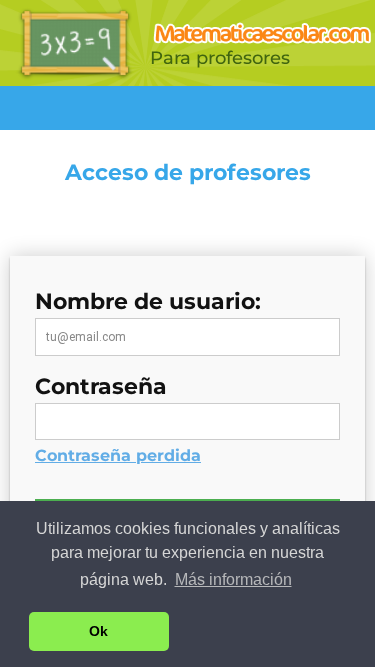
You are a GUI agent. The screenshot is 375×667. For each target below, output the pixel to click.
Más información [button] (233, 579)
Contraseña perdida (118, 455)
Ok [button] (98, 631)
